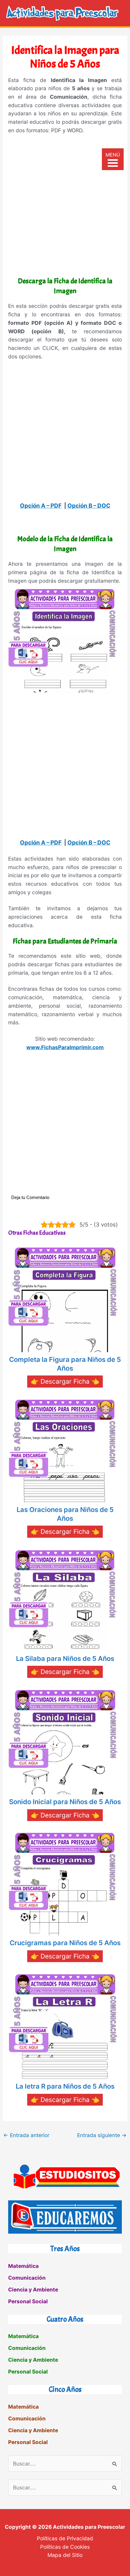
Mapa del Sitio (65, 2555)
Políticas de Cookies (65, 2547)
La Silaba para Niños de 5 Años (65, 1659)
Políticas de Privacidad (65, 2538)
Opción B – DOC (89, 506)
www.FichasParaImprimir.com (65, 1047)
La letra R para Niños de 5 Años (65, 2086)
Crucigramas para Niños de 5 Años (65, 1943)
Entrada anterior (26, 2135)
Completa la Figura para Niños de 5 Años (65, 1364)
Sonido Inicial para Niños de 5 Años (65, 1802)
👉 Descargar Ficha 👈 (65, 1381)
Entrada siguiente (102, 2135)
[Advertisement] (65, 207)
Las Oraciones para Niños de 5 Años (65, 1514)
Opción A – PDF (41, 506)
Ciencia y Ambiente (33, 2289)
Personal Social (28, 2301)
